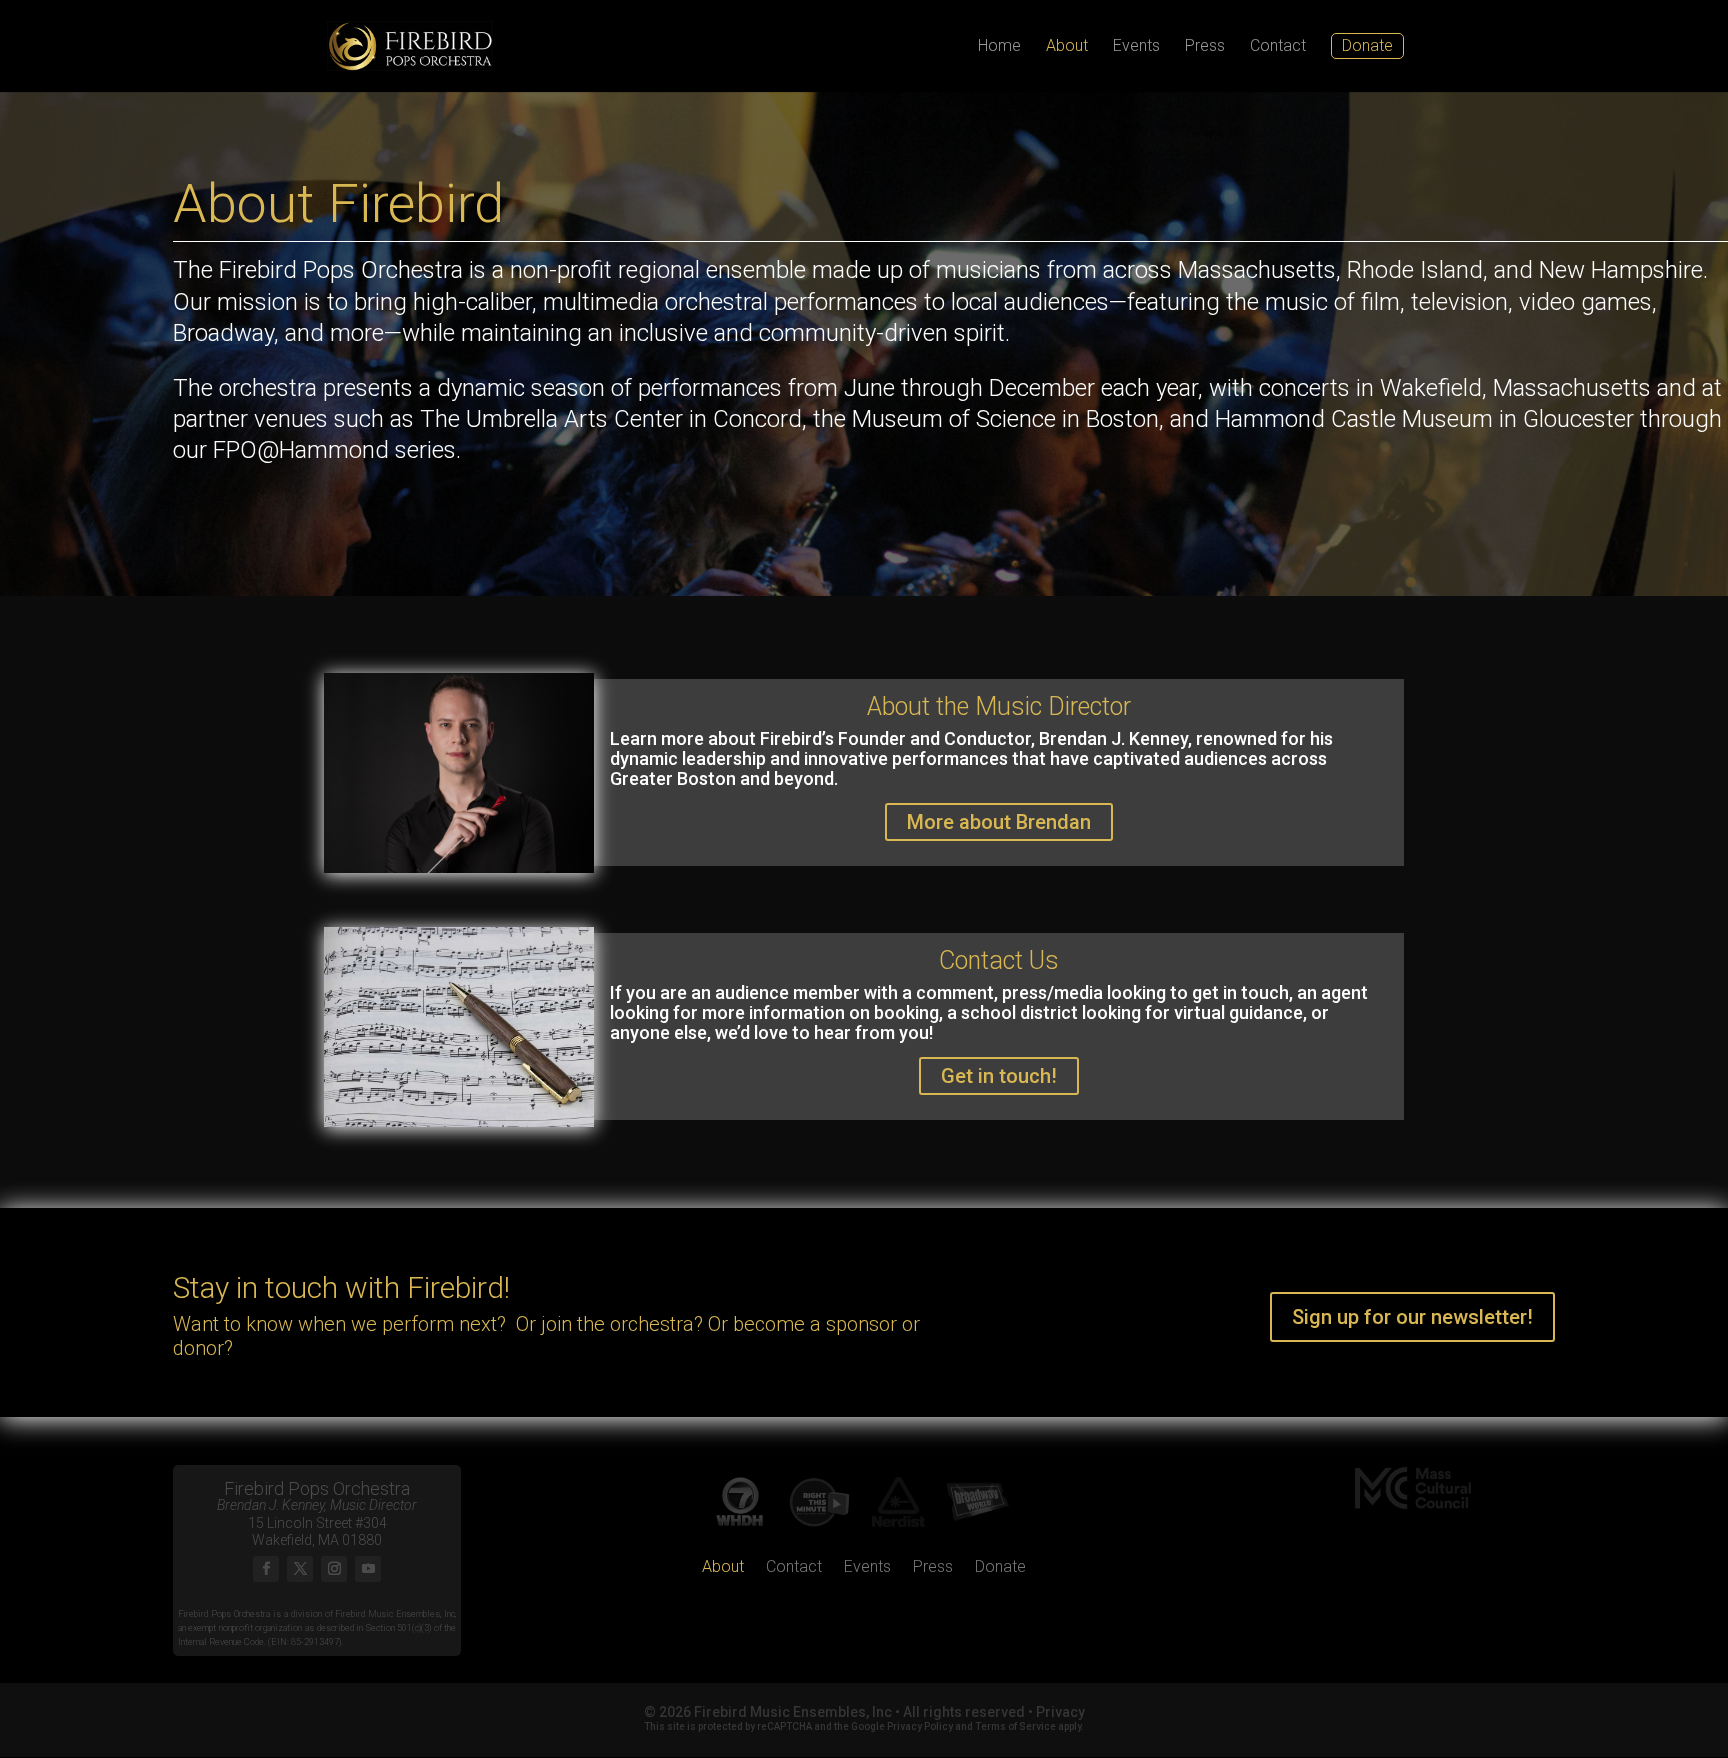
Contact (1278, 47)
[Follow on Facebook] (266, 1569)
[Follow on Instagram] (334, 1569)
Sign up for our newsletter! (1412, 1317)
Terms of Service (1015, 1726)
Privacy (1060, 1712)
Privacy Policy (920, 1726)
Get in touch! (999, 1076)
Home (999, 47)
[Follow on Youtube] (368, 1569)
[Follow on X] (300, 1569)
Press (1205, 47)
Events (1136, 47)
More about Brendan (999, 822)
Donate (1000, 1568)
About (1067, 47)
